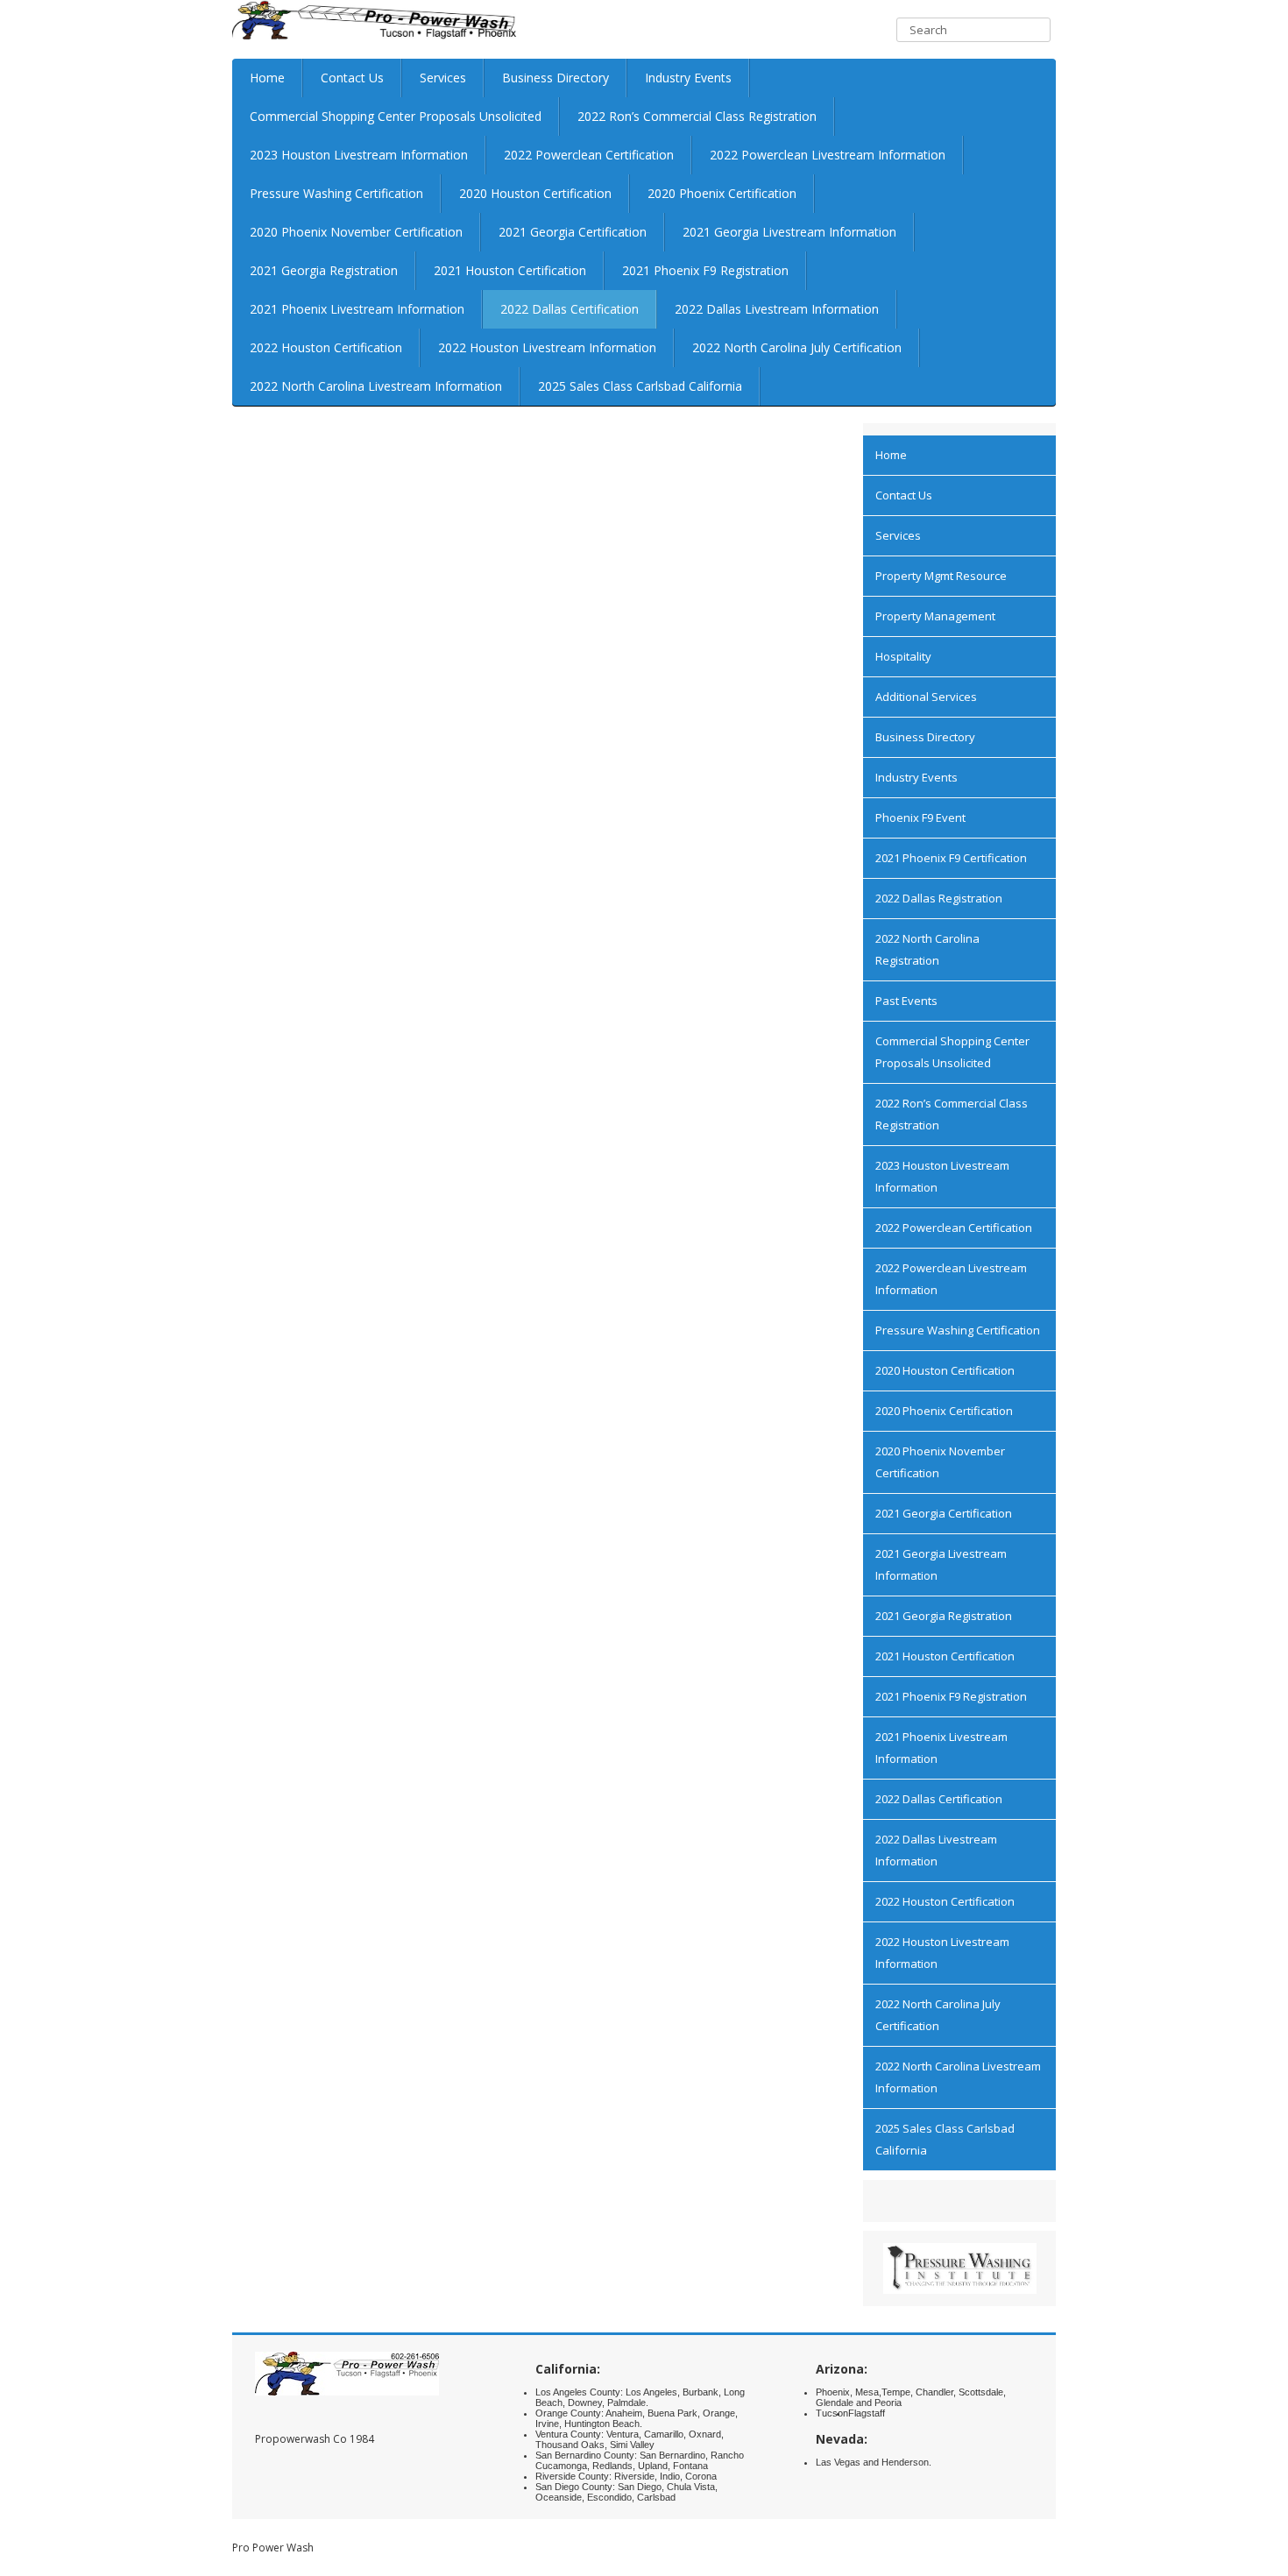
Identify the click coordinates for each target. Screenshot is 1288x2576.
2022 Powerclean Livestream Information (828, 155)
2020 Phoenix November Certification (356, 232)
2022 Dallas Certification (570, 309)
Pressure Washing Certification (336, 193)
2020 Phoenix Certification (722, 193)
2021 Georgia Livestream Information (789, 232)
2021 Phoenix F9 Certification (951, 858)
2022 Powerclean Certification (589, 155)
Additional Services (926, 697)
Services (443, 78)
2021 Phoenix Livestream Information (357, 309)
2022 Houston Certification (326, 347)
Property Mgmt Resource (941, 576)
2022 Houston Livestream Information (547, 347)
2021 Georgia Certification (573, 232)
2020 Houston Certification (535, 193)
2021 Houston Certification (510, 270)
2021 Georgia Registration (324, 270)
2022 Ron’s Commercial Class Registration (697, 116)
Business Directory (556, 78)
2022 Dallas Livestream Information (777, 309)
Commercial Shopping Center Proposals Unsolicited (396, 116)
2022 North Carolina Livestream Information (376, 386)
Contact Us (352, 78)
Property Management (935, 616)
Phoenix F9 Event (920, 817)
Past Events (906, 1001)
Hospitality (903, 656)
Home (267, 78)
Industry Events (688, 78)
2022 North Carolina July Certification (797, 347)
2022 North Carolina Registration (927, 949)
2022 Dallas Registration (939, 898)
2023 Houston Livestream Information (359, 155)
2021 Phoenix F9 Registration (705, 270)
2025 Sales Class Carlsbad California (640, 386)
